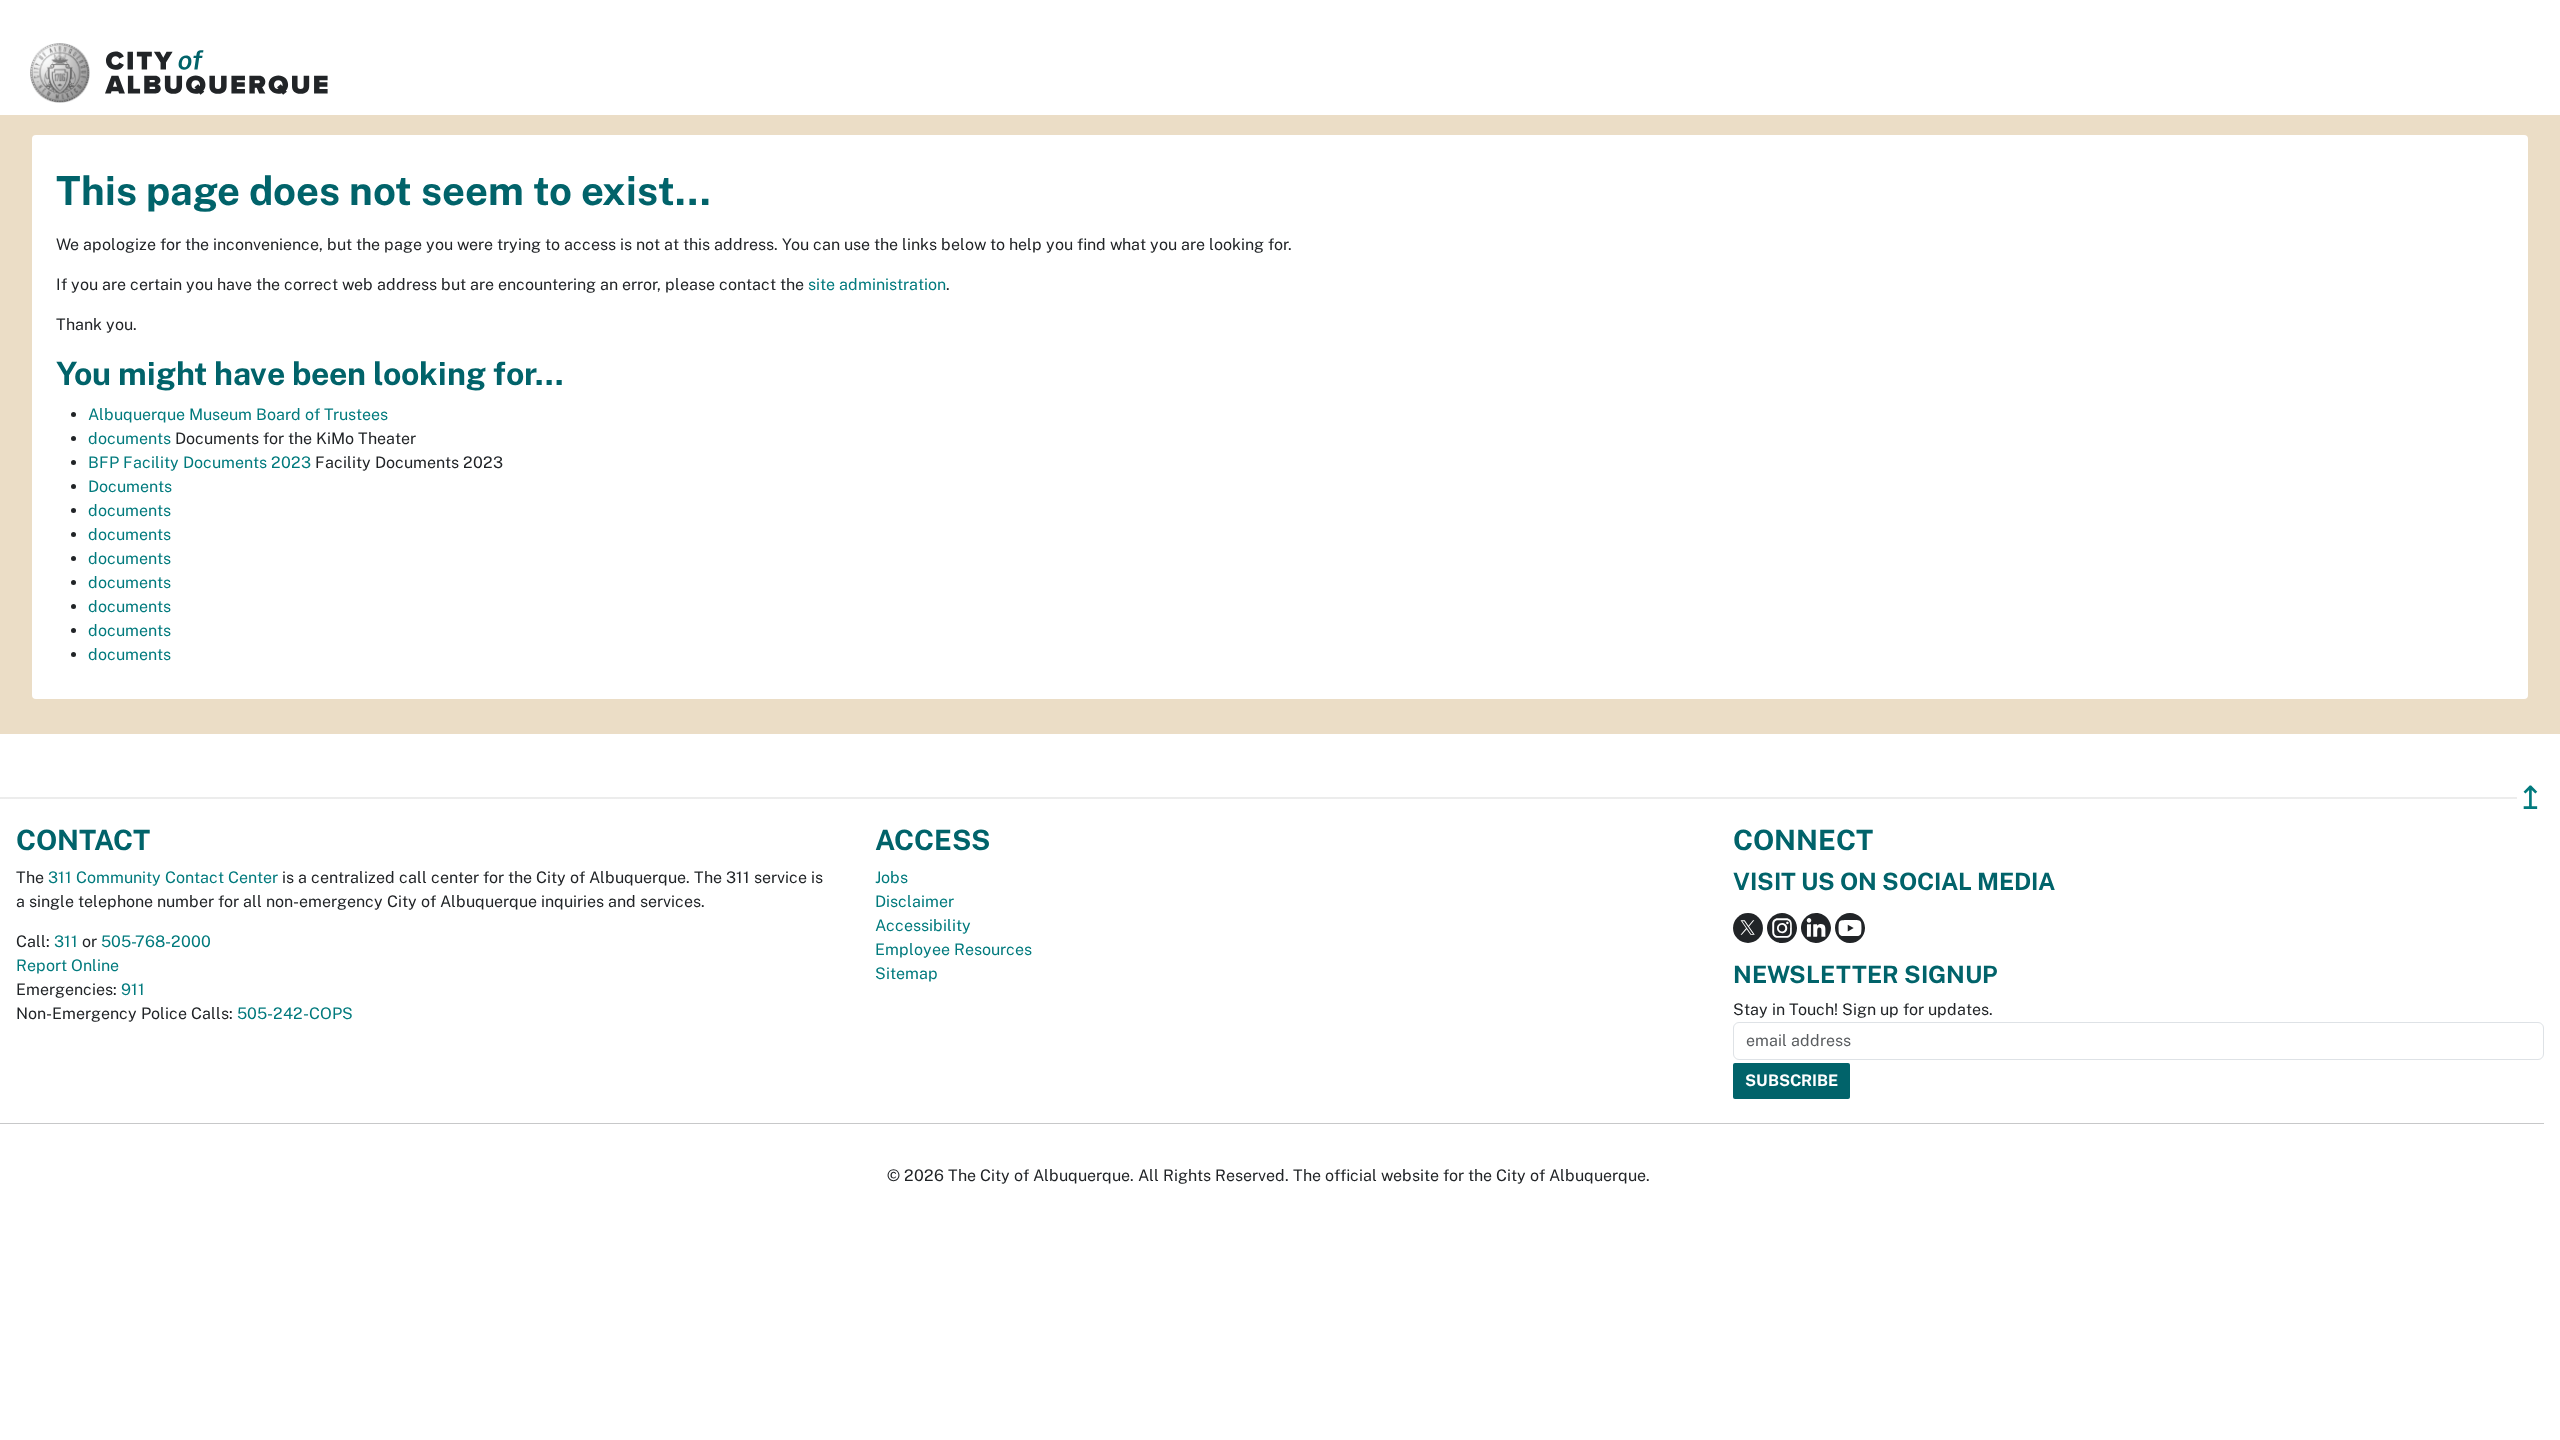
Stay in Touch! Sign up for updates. (1863, 1009)
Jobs (891, 877)
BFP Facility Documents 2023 (199, 462)
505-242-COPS (295, 1013)
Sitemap (906, 973)
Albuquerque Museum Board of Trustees (238, 414)
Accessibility (923, 925)
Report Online (67, 965)
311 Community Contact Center (163, 877)
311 (66, 941)
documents (129, 438)
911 (133, 989)
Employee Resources (953, 949)
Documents (130, 486)
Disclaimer (914, 901)
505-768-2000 (156, 941)
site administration (877, 284)
